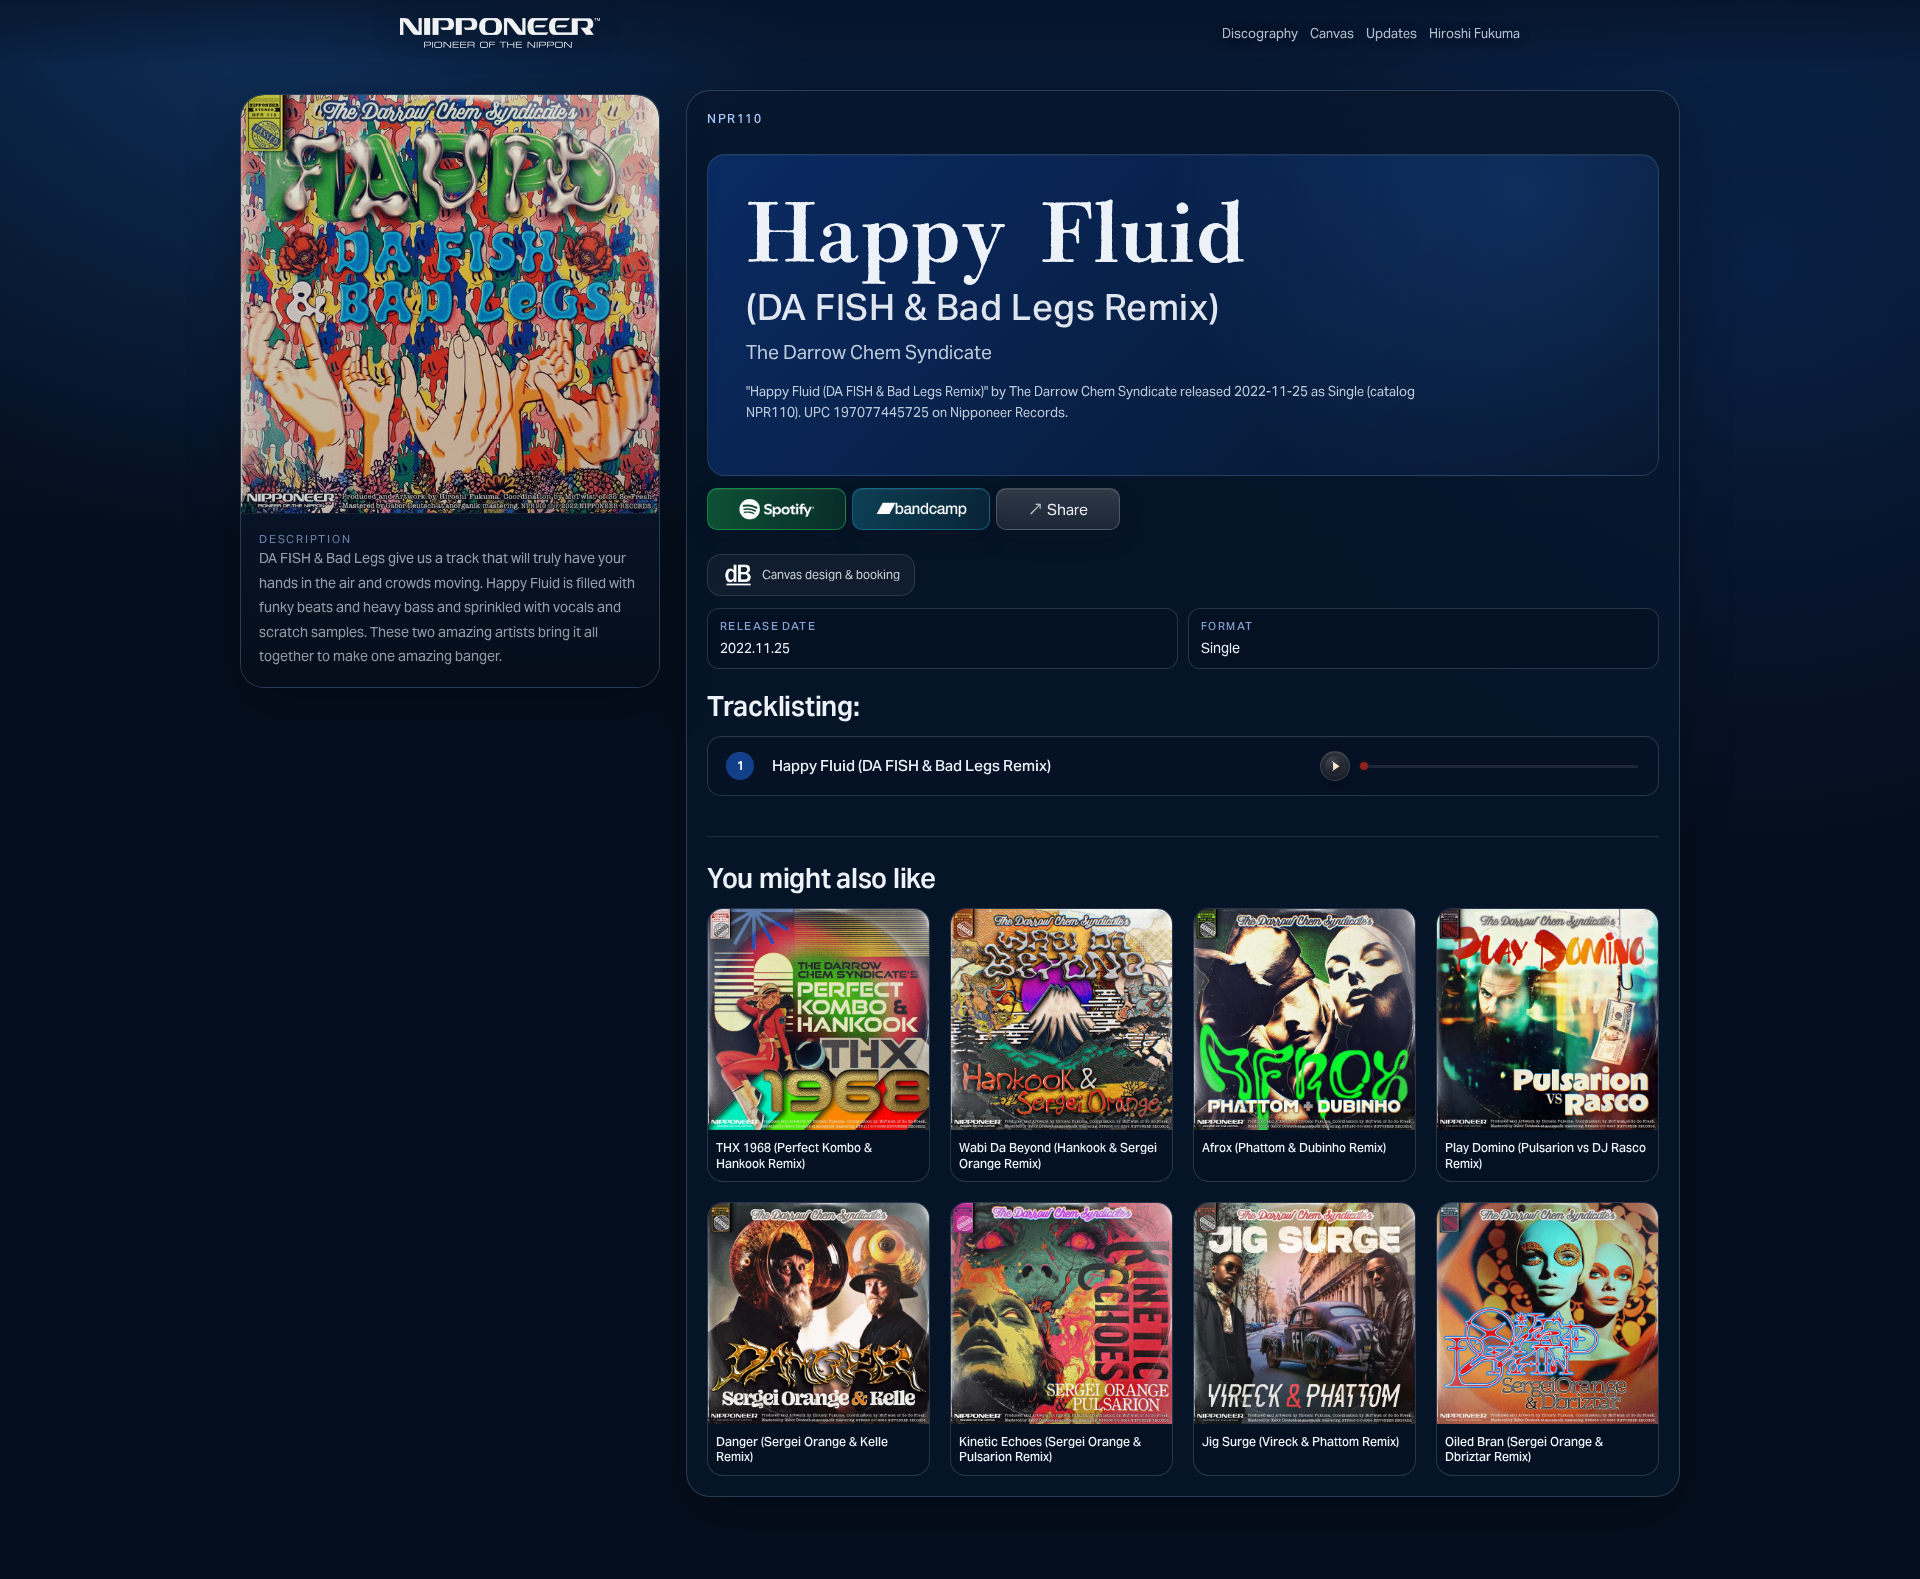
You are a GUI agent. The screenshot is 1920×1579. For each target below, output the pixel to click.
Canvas (1332, 33)
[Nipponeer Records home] (500, 33)
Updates (1391, 33)
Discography (1260, 33)
